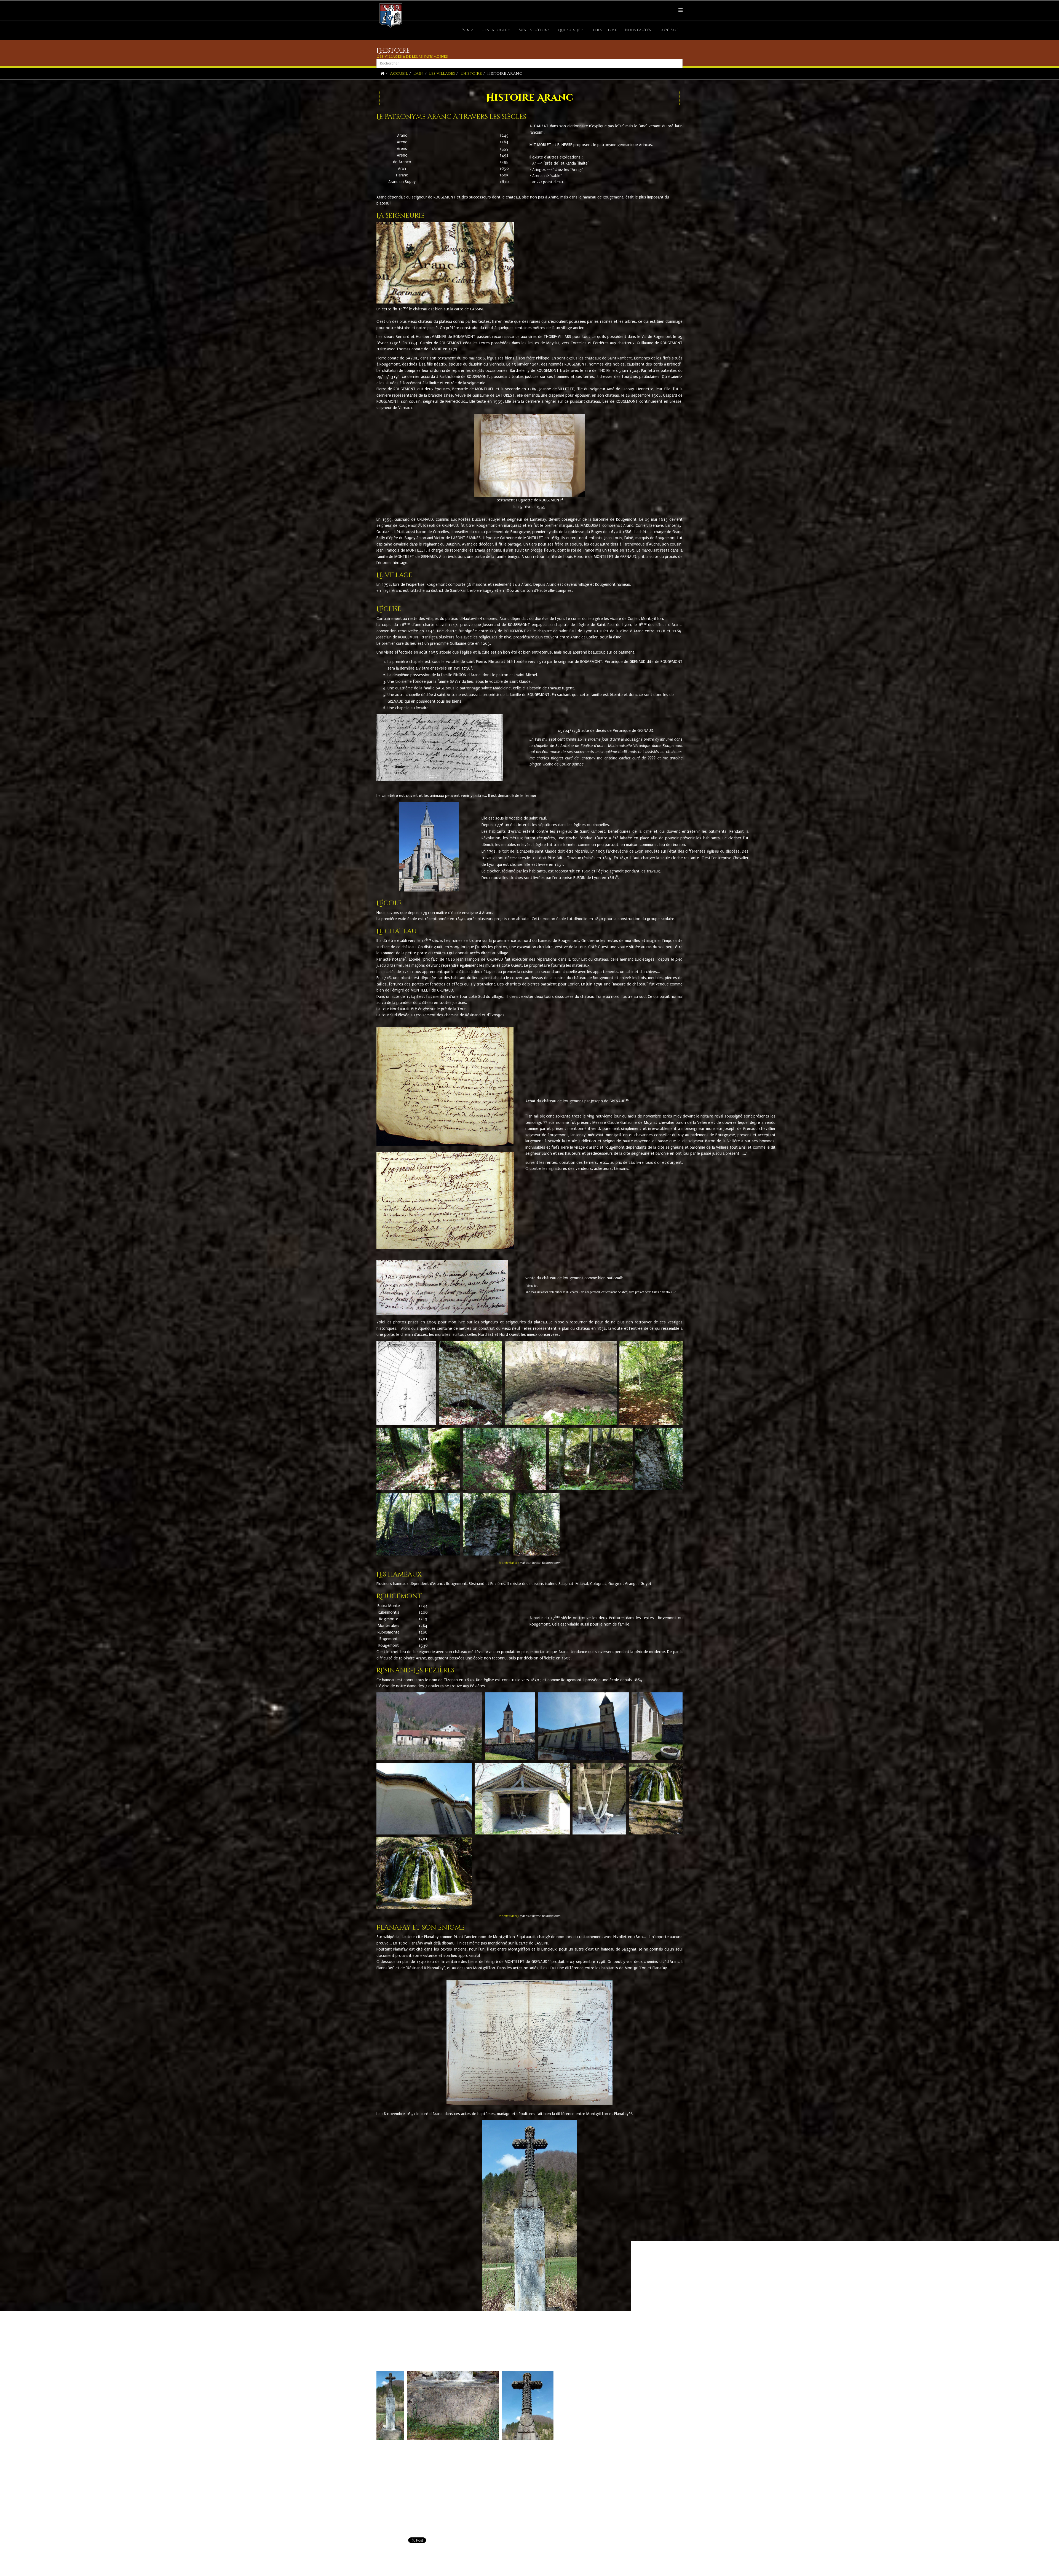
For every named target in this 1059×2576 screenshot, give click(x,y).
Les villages (442, 73)
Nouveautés (638, 30)
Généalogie (494, 30)
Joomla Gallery (509, 1563)
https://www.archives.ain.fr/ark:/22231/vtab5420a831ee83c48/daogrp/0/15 (437, 2481)
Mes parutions (534, 30)
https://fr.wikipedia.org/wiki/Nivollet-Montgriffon (419, 2495)
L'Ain (465, 30)
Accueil (399, 73)
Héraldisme (604, 30)
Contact (669, 30)
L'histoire (471, 73)
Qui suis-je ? (570, 30)
